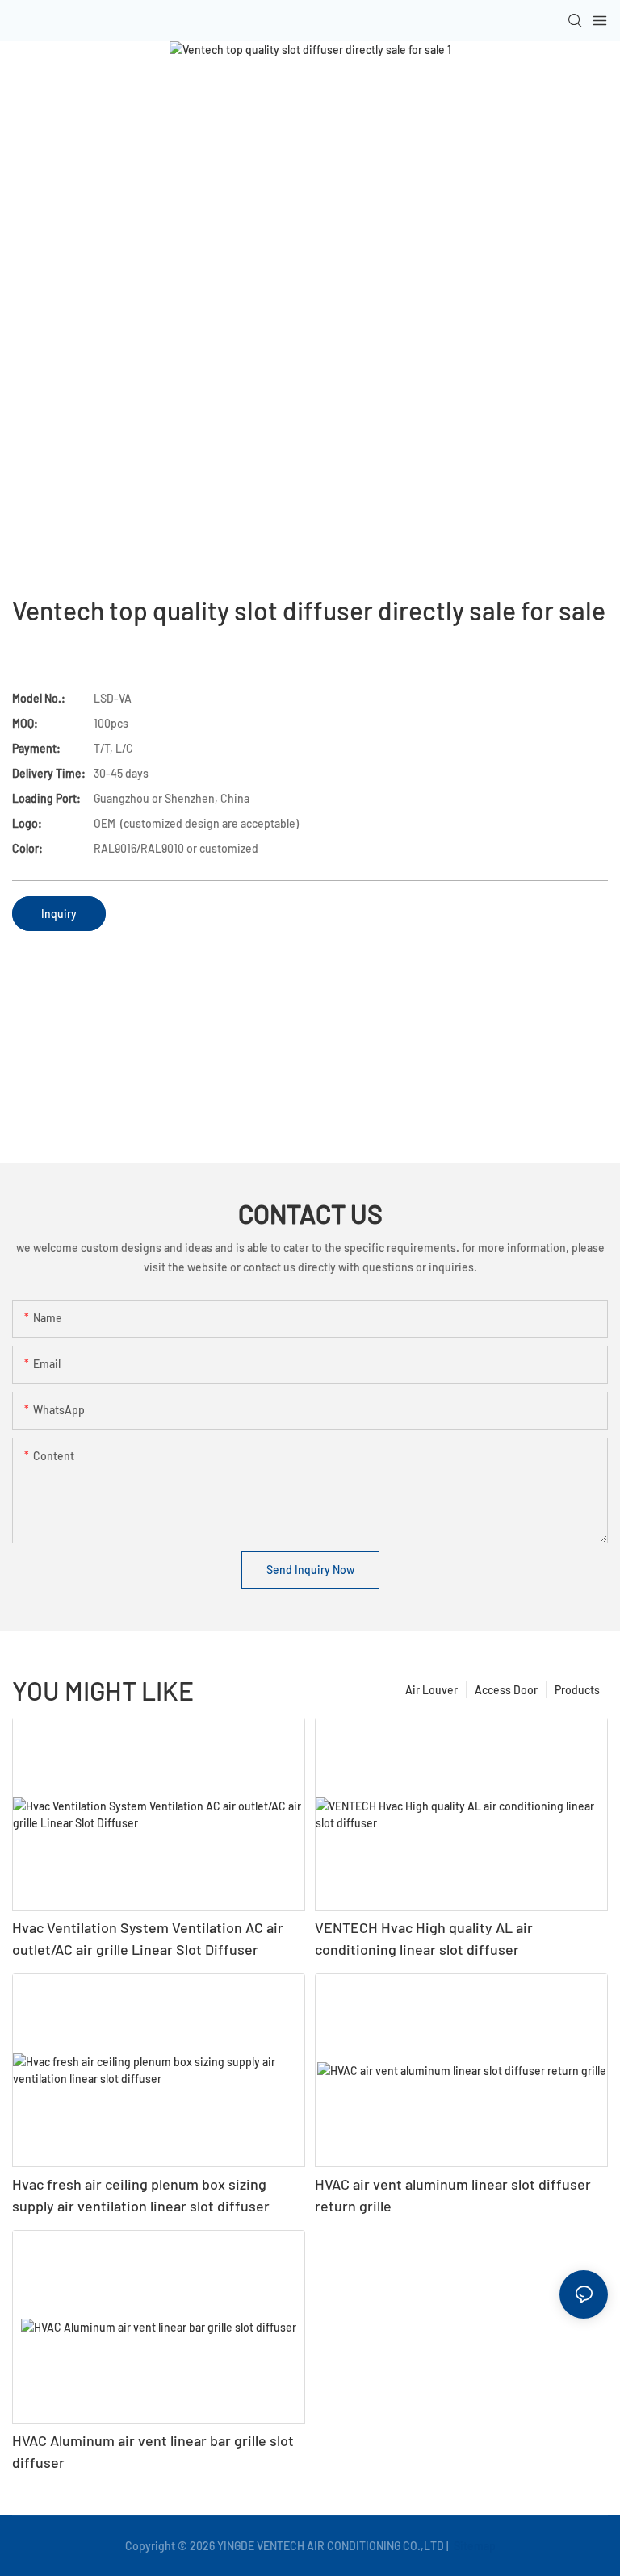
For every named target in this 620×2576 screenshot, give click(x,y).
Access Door (506, 1690)
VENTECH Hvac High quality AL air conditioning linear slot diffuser (424, 1938)
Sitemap (473, 2546)
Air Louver (431, 1690)
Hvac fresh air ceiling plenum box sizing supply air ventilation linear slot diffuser (141, 2195)
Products (577, 1690)
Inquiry (59, 914)
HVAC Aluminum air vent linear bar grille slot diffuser (153, 2451)
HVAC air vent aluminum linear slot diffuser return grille (453, 2195)
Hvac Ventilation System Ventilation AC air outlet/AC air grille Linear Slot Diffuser (148, 1938)
